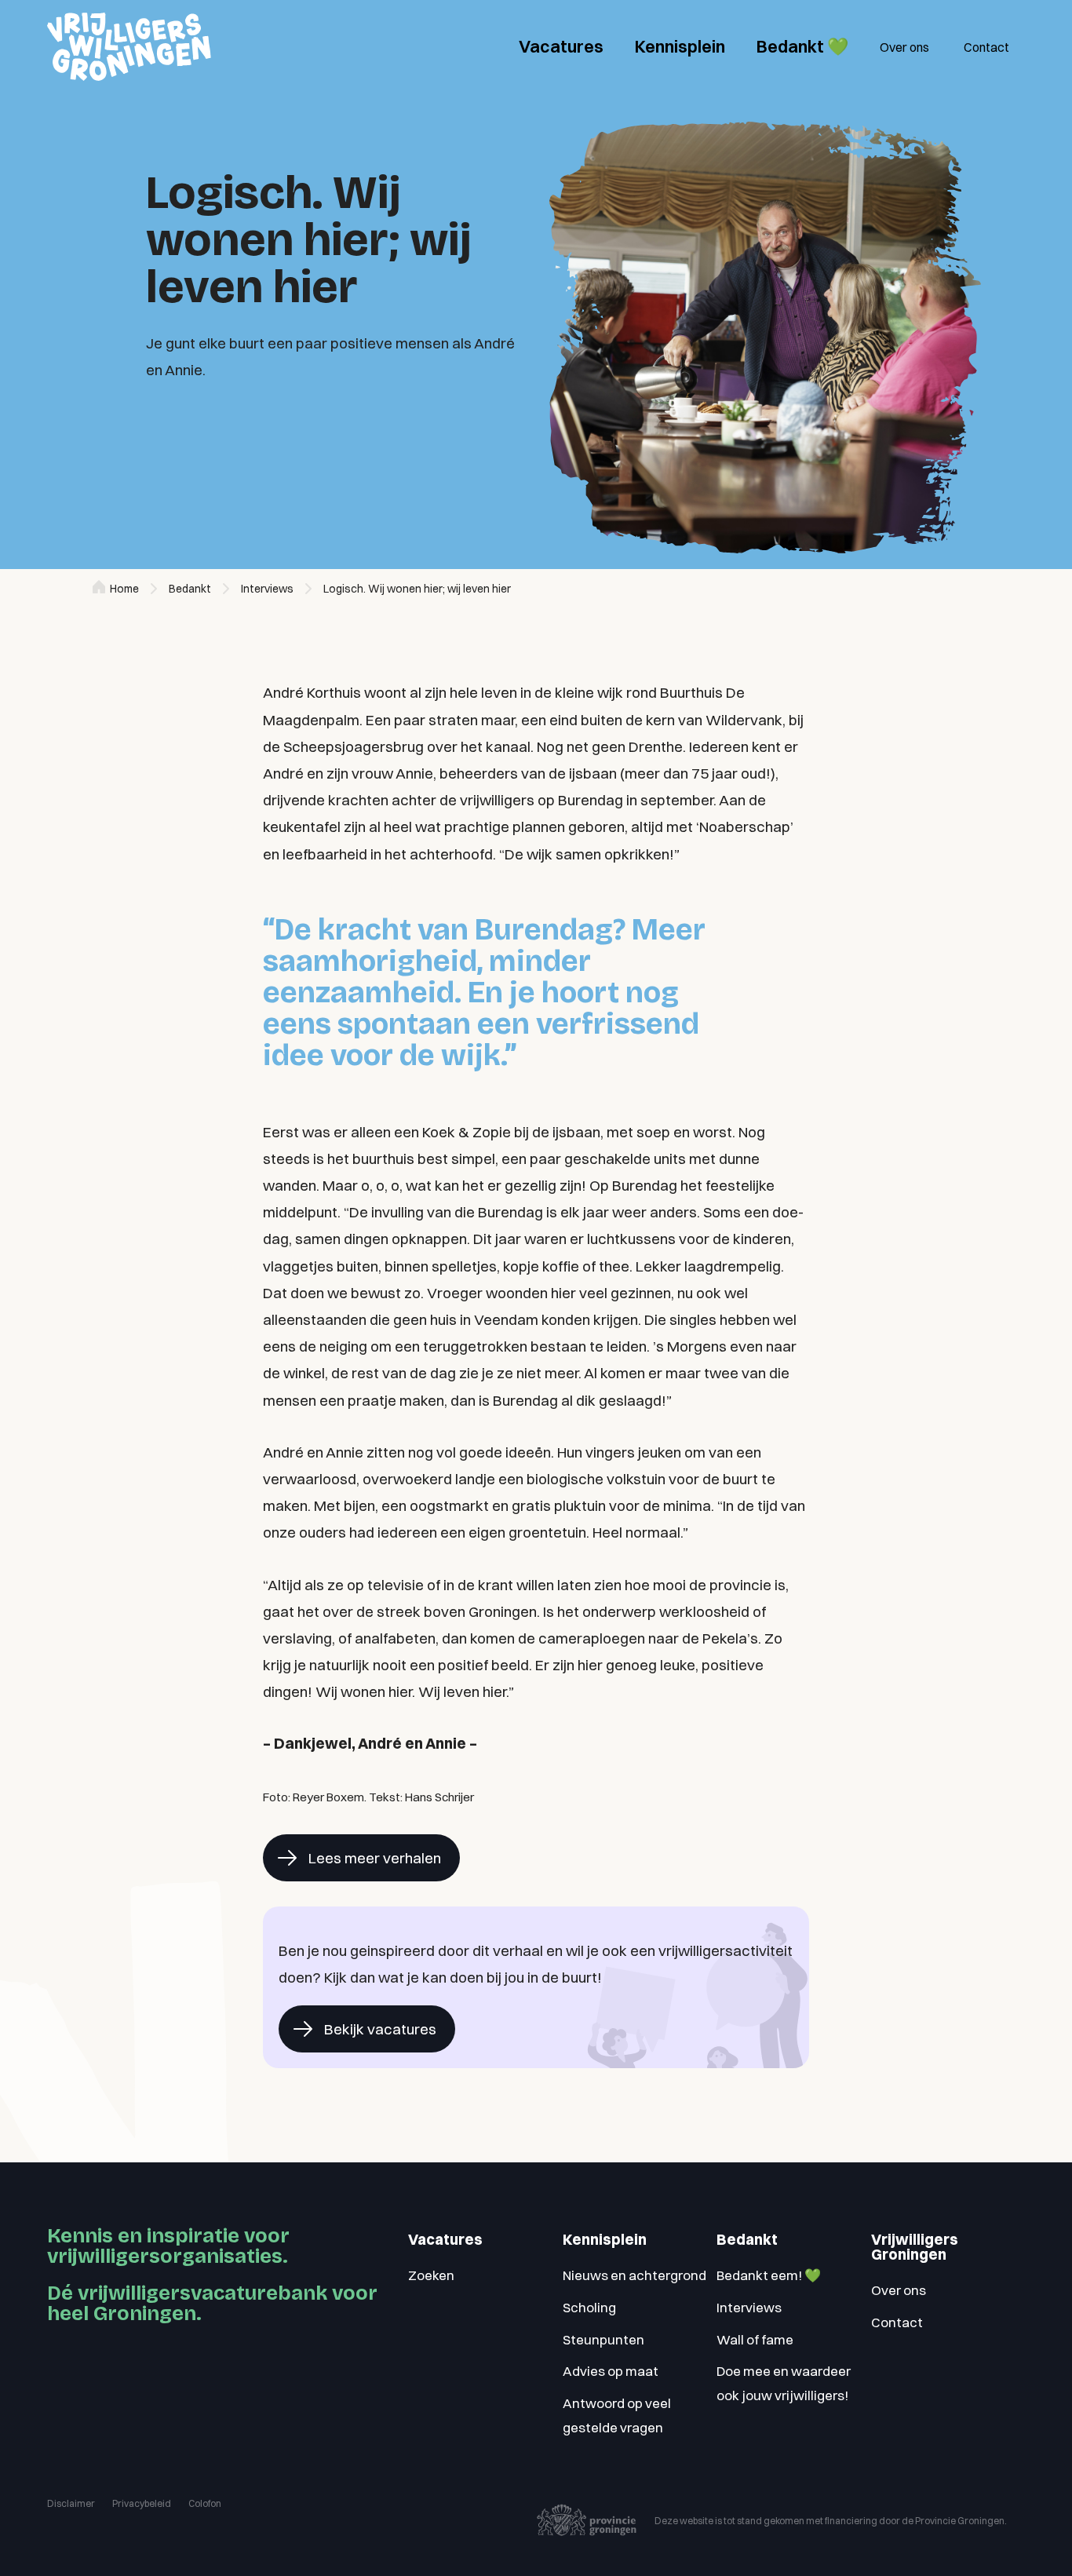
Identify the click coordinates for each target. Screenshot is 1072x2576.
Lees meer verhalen (375, 1858)
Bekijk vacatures (380, 2029)
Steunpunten (603, 2339)
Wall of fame (755, 2339)
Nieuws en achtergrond (634, 2275)
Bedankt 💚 (802, 46)
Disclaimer (71, 2503)
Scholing (589, 2307)
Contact (986, 47)
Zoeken (431, 2275)
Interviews (267, 589)
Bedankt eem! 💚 (769, 2275)
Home (124, 589)
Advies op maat (611, 2371)
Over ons (904, 47)
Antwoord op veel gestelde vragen (617, 2415)
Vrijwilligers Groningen (915, 2247)
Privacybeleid (142, 2503)
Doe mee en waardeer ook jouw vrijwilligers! (784, 2383)
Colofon (205, 2503)
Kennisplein (680, 46)
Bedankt (190, 589)
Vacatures (561, 46)
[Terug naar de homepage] (129, 47)
